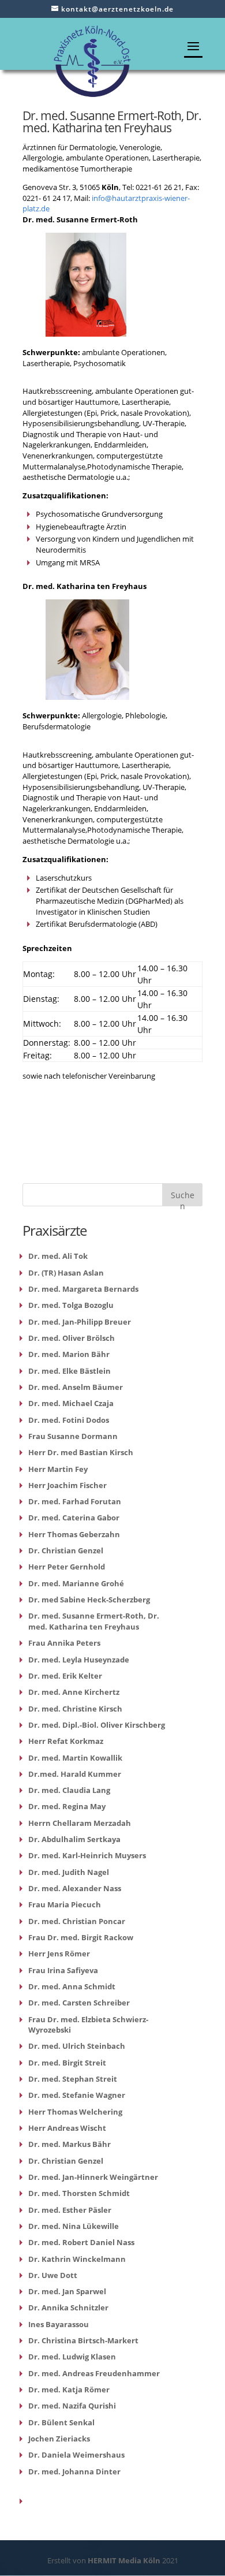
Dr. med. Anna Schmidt (72, 1986)
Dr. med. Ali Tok (58, 1256)
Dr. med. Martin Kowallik (75, 1758)
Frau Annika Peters (64, 1643)
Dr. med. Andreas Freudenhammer (94, 2373)
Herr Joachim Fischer (67, 1485)
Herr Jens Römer (59, 1954)
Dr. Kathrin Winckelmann (77, 2259)
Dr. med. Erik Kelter (65, 1676)
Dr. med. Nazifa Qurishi (72, 2406)
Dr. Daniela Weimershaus (76, 2455)
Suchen (183, 1198)
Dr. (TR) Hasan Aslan (66, 1273)
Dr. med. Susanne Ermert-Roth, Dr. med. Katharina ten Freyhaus (94, 1621)
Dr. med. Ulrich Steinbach (77, 2046)
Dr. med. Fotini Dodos (69, 1420)
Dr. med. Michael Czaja (71, 1403)
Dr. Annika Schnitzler (68, 2307)
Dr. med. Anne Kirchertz (74, 1692)
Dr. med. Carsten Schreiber (79, 2003)
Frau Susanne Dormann (73, 1436)
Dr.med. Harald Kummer (75, 1774)
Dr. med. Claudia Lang (69, 1790)
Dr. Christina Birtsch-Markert (83, 2340)
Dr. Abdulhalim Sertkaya (74, 1839)
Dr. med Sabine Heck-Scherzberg (89, 1600)
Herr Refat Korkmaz (66, 1741)
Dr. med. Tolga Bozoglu (71, 1305)
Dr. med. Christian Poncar (77, 1921)
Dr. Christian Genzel (66, 1550)
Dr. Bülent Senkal (61, 2422)
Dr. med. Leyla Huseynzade (79, 1660)
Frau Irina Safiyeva (63, 1970)
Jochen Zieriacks (59, 2439)
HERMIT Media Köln (125, 2560)
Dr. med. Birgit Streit (67, 2063)
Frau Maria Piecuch (65, 1904)
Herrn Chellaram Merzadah (80, 1823)
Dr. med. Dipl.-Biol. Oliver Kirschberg (97, 1725)
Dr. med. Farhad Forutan (75, 1501)
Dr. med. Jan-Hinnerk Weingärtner (93, 2177)
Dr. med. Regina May (67, 1806)
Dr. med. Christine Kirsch (75, 1709)
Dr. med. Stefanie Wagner (77, 2095)
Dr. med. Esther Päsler (70, 2210)
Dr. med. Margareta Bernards (83, 1289)
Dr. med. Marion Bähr (69, 1354)
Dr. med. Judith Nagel (69, 1872)
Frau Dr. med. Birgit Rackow (81, 1937)
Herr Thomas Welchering (75, 2112)
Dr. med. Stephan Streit (73, 2079)
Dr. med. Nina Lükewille (74, 2226)
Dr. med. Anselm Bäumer (76, 1387)
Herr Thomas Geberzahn (74, 1534)
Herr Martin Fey (58, 1469)
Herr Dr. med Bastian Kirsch (81, 1452)
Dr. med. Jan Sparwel (67, 2291)
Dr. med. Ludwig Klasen (72, 2357)
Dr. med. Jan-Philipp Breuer (80, 1322)
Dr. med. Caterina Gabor (74, 1518)
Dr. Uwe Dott (53, 2275)
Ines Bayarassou (59, 2324)
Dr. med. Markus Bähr (70, 2144)
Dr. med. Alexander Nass (75, 1888)
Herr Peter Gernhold (67, 1567)
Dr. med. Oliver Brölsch (72, 1338)
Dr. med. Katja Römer (69, 2389)
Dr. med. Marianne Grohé (76, 1583)
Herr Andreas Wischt (67, 2128)
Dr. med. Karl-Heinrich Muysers (87, 1855)
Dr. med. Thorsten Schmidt (79, 2193)
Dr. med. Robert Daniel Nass (81, 2242)
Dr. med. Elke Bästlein (70, 1371)
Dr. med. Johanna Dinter (74, 2471)
